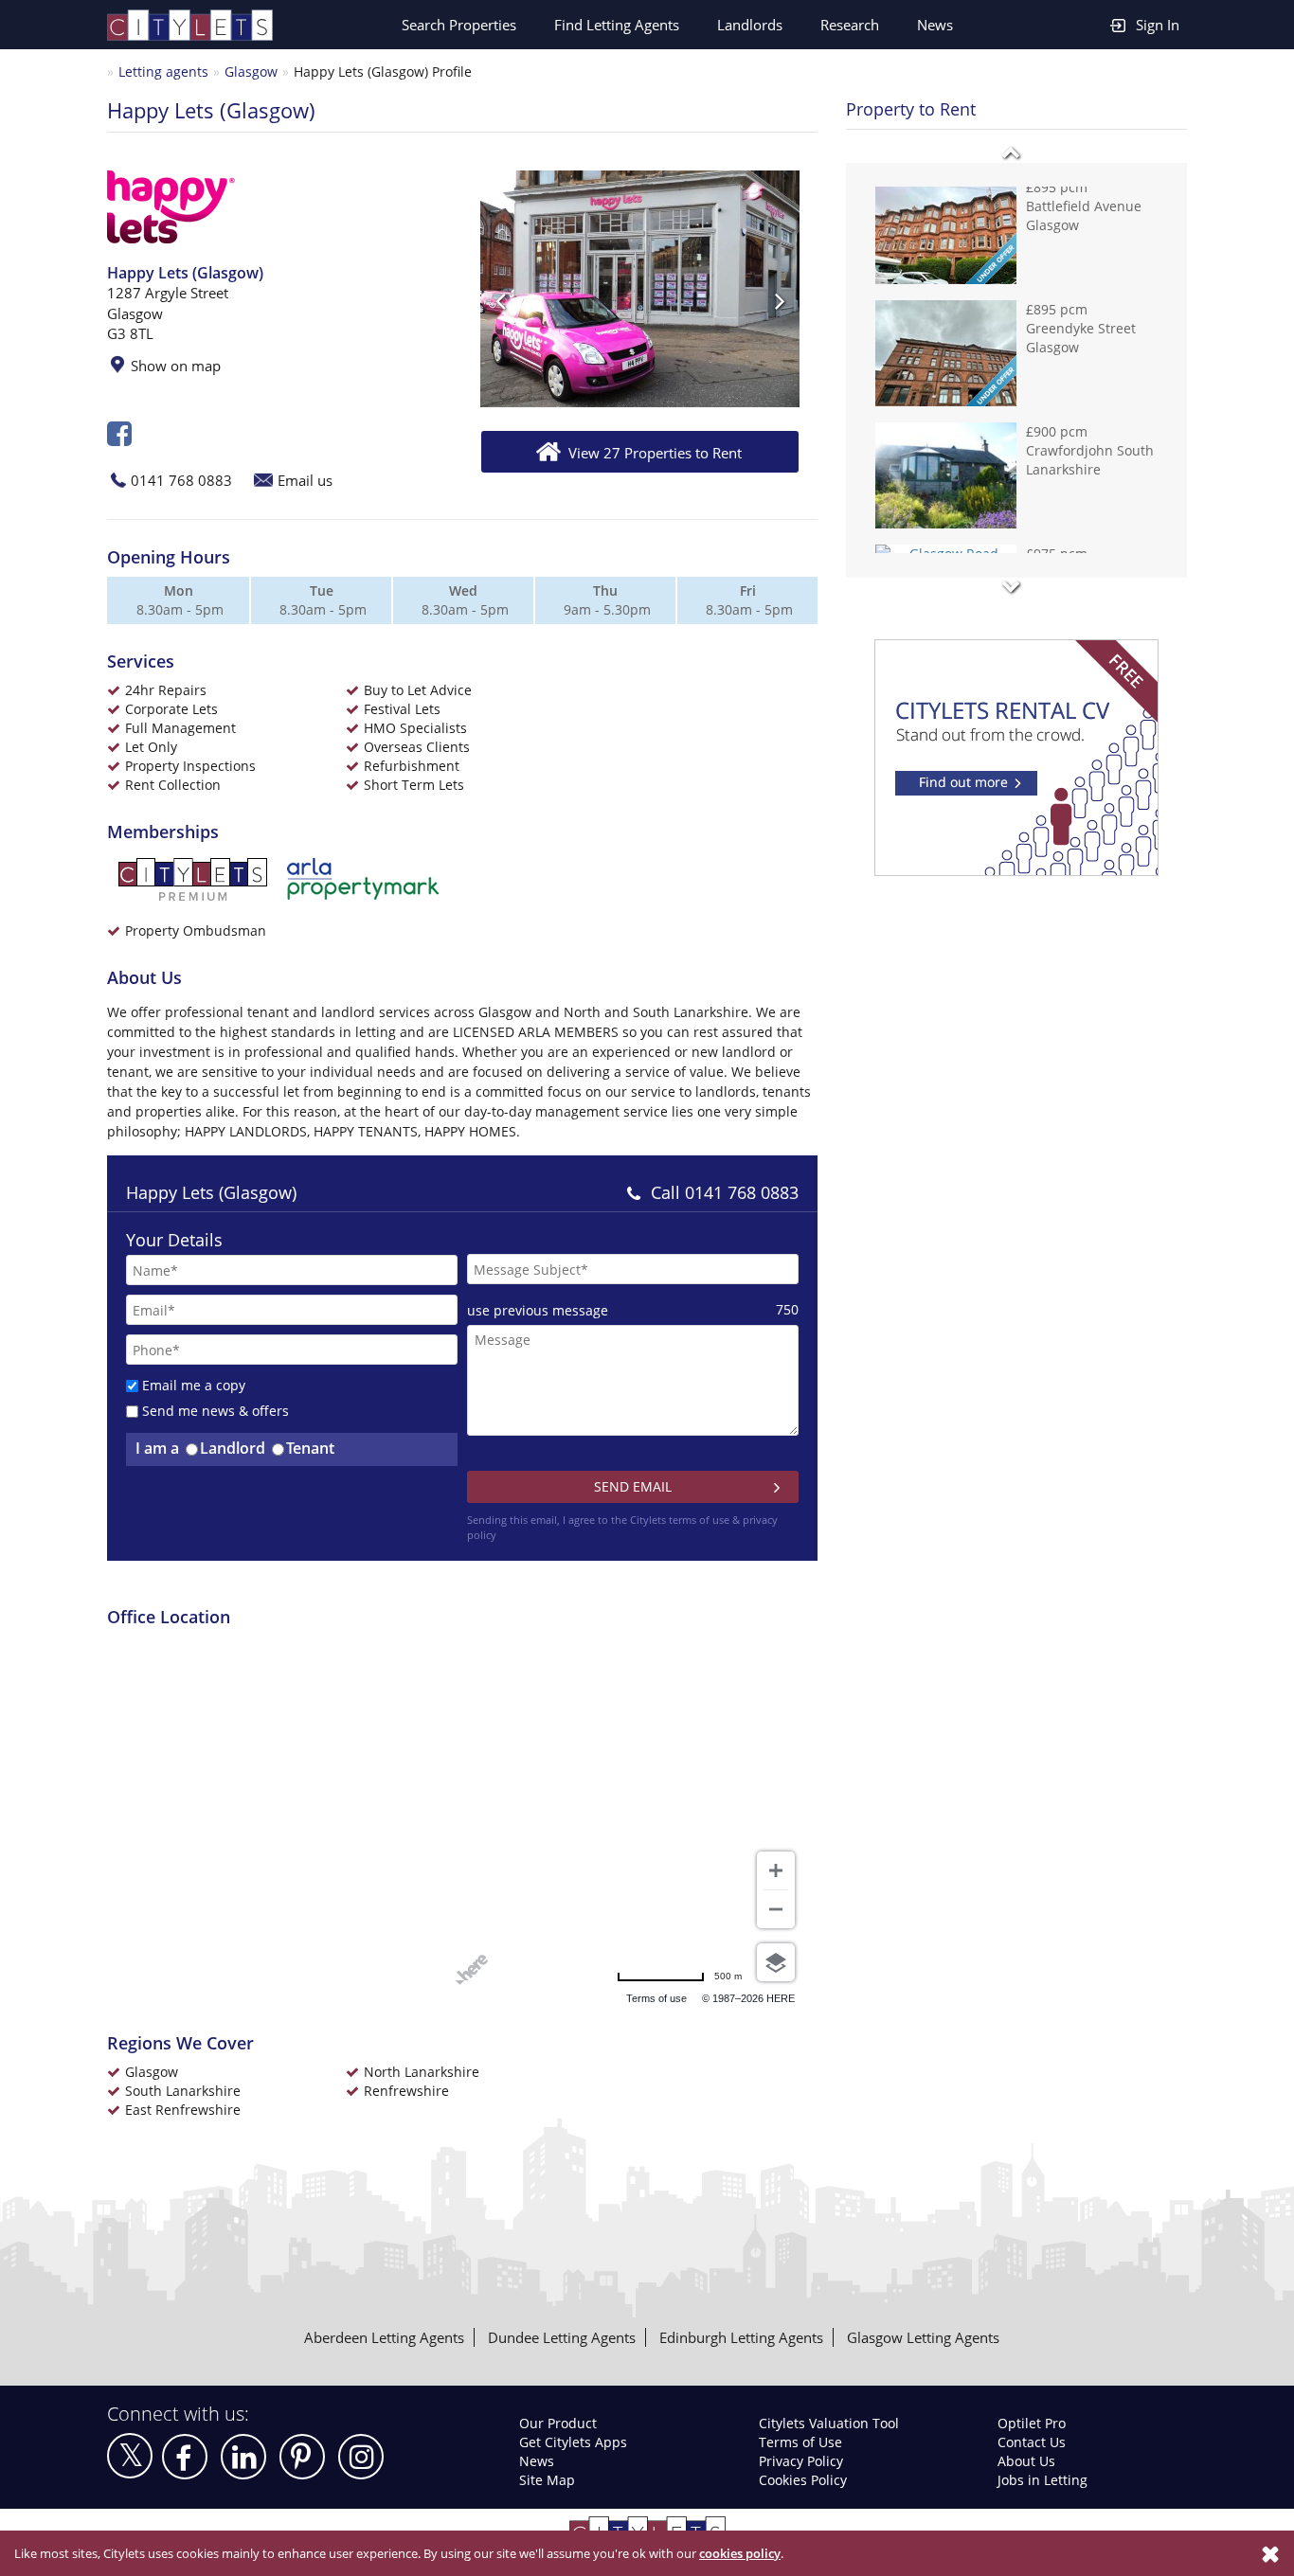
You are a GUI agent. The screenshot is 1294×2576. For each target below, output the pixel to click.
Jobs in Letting (1042, 2480)
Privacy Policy (801, 2461)
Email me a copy (194, 1385)
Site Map (547, 2480)
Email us (305, 480)
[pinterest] (302, 2457)
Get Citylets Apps (573, 2442)
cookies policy (740, 2553)
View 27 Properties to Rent (655, 453)
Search (459, 25)
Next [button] (780, 300)
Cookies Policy (803, 2480)
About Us (1026, 2461)
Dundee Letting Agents (562, 2337)
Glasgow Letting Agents (923, 2337)
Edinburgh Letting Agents (741, 2337)
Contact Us (1032, 2442)
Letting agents (163, 72)
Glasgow (251, 72)
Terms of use (628, 1998)
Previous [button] (500, 300)
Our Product (558, 2423)
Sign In (1158, 25)
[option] (640, 289)
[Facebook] (119, 439)
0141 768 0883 (181, 480)
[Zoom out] (776, 1909)
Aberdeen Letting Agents (384, 2337)
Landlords (750, 25)
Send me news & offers (216, 1411)
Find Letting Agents (617, 25)
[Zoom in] (776, 1870)
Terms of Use (800, 2442)
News (935, 25)
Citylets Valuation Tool (829, 2423)
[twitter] (130, 2456)
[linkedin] (243, 2457)
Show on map (176, 366)
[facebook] (185, 2457)
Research (850, 25)
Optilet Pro (1032, 2423)
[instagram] (361, 2457)
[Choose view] (776, 1962)
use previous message (538, 1310)
